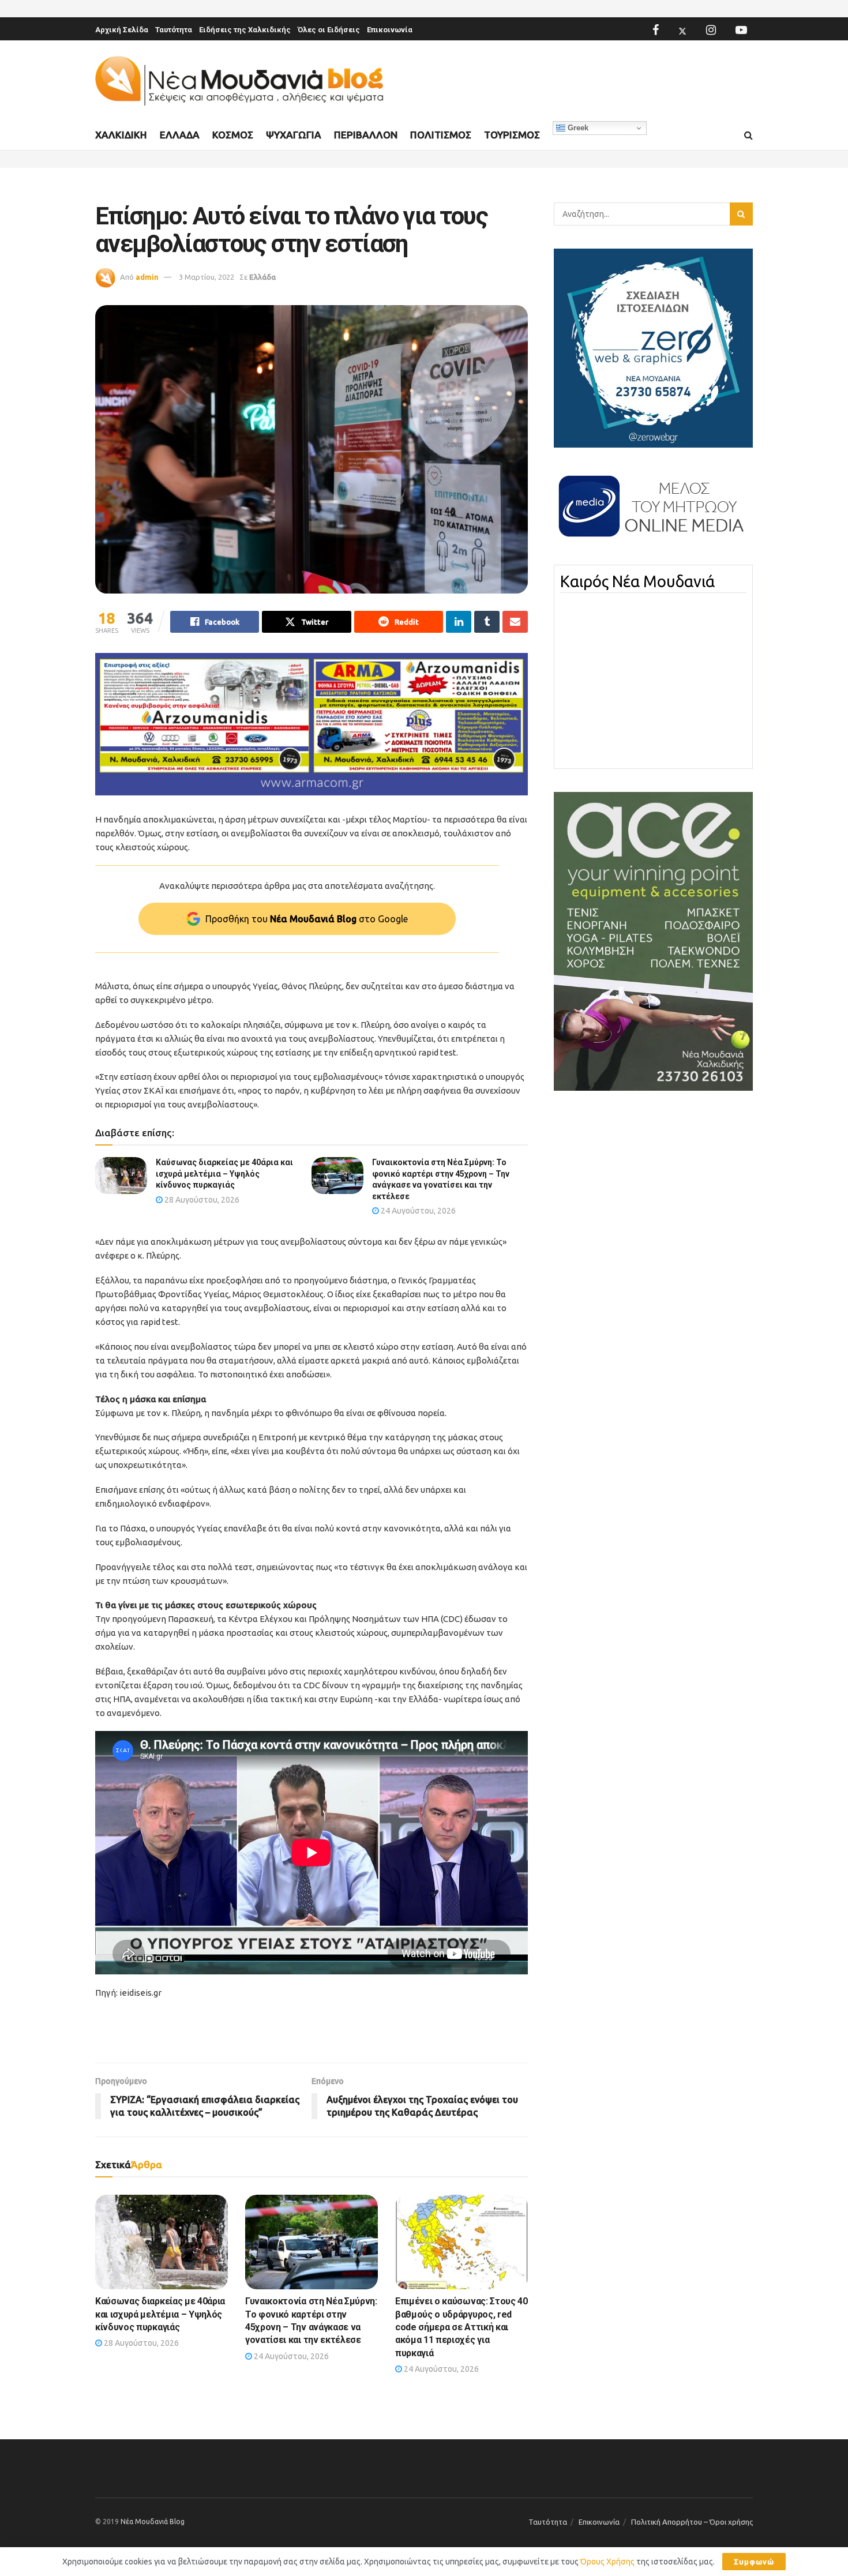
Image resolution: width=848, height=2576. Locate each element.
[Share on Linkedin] (459, 622)
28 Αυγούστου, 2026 (201, 1200)
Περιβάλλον (366, 135)
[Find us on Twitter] (682, 30)
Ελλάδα (180, 135)
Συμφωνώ (754, 2562)
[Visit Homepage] (239, 81)
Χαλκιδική (121, 135)
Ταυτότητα (174, 30)
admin (147, 277)
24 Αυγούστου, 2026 (417, 1211)
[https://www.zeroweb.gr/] (653, 347)
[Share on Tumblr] (487, 622)
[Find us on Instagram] (711, 30)
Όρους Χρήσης (607, 2562)
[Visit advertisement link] (312, 724)
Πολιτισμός (441, 135)
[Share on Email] (515, 622)
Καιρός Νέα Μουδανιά (637, 581)
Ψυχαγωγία (294, 135)
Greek (577, 128)
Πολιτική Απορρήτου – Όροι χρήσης (692, 2522)
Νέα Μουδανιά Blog (153, 2521)
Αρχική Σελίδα (122, 30)
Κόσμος (233, 135)
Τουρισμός (512, 135)
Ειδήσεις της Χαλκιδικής (245, 30)
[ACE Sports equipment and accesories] (653, 941)
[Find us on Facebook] (656, 30)
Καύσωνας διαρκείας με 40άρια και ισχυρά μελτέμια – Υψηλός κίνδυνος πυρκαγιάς (224, 1174)
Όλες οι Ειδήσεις (329, 30)
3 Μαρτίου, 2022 (207, 277)
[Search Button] (748, 136)
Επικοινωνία (390, 30)
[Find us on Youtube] (741, 30)
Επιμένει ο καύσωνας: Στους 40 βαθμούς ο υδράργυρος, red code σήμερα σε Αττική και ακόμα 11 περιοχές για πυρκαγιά (461, 2327)
